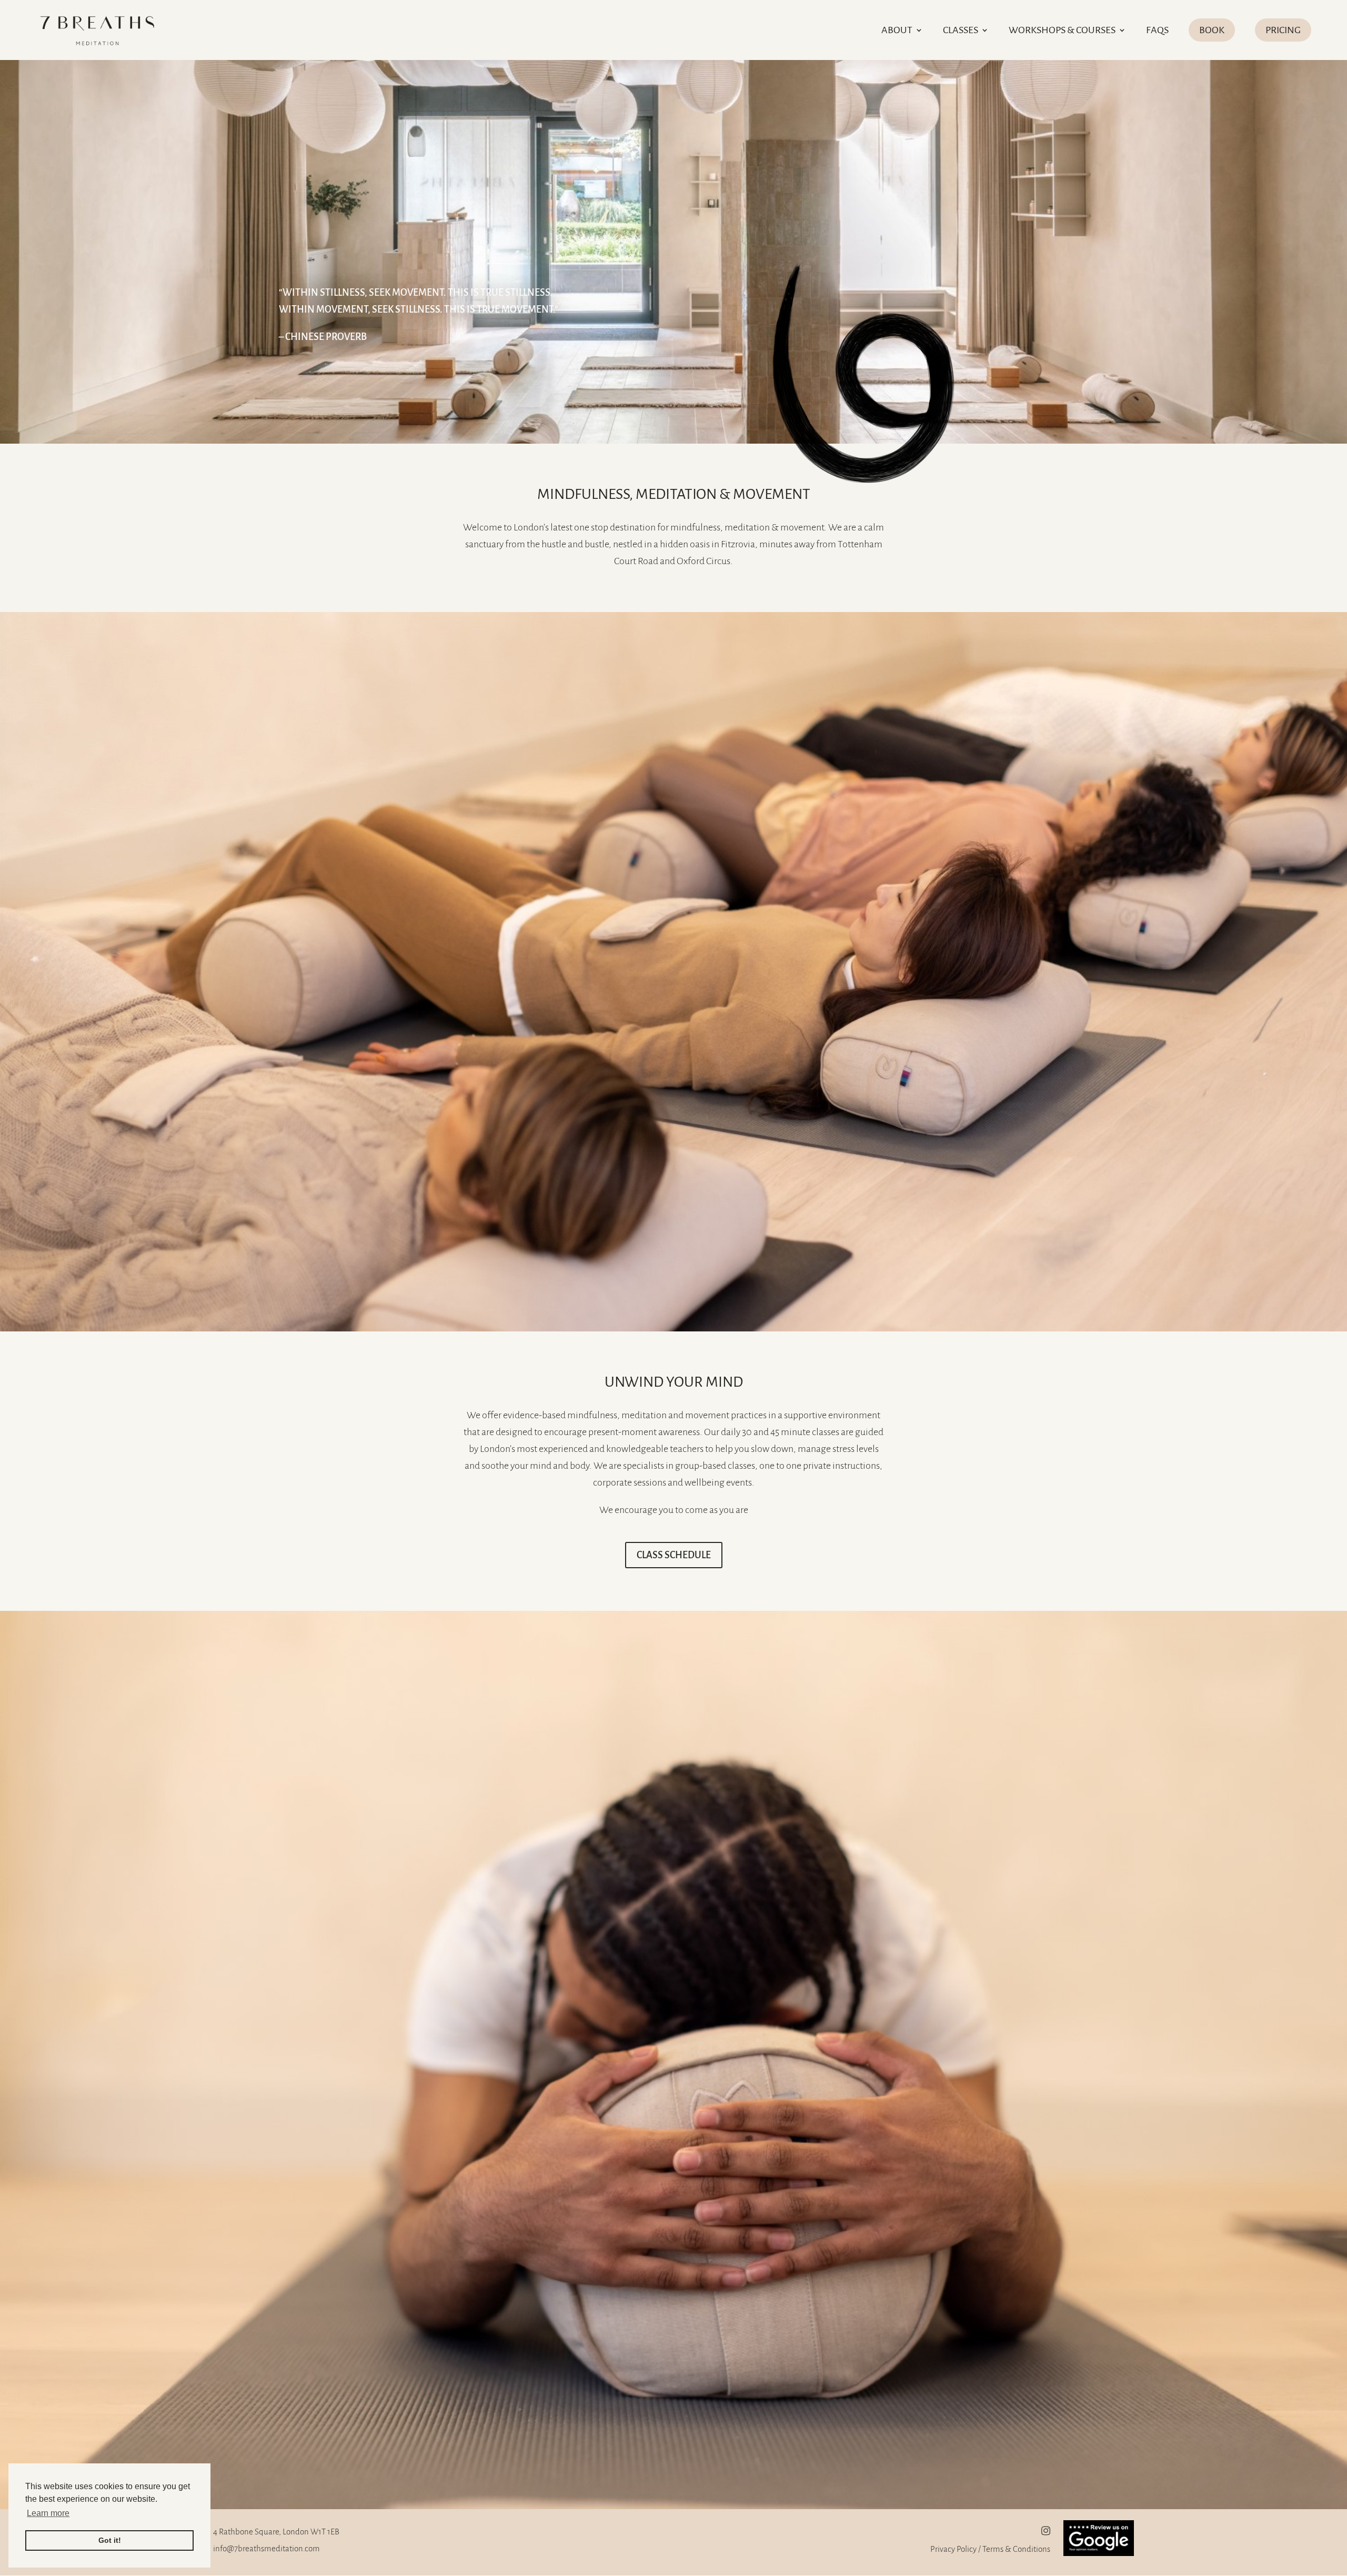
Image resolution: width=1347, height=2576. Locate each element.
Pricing (1283, 30)
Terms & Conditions (1016, 2549)
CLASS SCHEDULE (674, 1555)
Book (1212, 30)
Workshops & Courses (1062, 31)
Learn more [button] (48, 2513)
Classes (961, 31)
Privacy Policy (953, 2549)
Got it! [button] (110, 2540)
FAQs (1157, 31)
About (897, 31)
